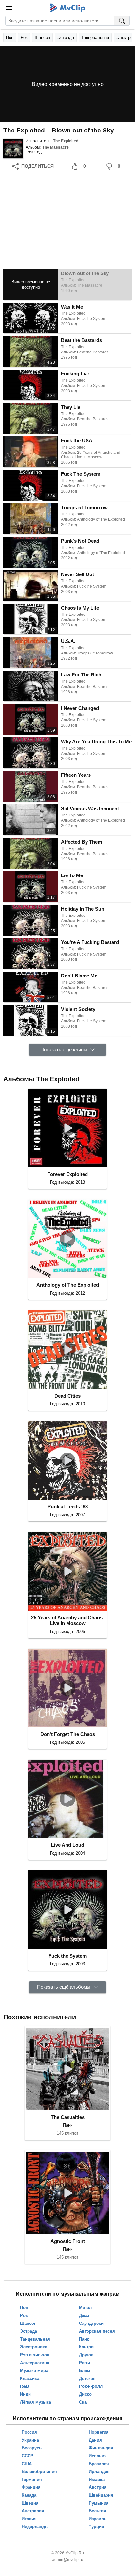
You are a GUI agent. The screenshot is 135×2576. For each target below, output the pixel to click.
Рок (24, 38)
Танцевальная (95, 38)
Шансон (42, 38)
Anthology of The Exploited (68, 1285)
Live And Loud (68, 1845)
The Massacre (56, 147)
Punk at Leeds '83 (68, 1507)
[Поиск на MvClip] (122, 21)
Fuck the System (67, 1956)
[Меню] (9, 8)
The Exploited (66, 141)
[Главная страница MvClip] (68, 8)
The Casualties (68, 2117)
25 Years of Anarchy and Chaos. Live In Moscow (67, 1620)
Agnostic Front (68, 2241)
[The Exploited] (13, 149)
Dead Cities (67, 1396)
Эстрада (66, 38)
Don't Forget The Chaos (68, 1734)
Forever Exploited (67, 1174)
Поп (10, 38)
